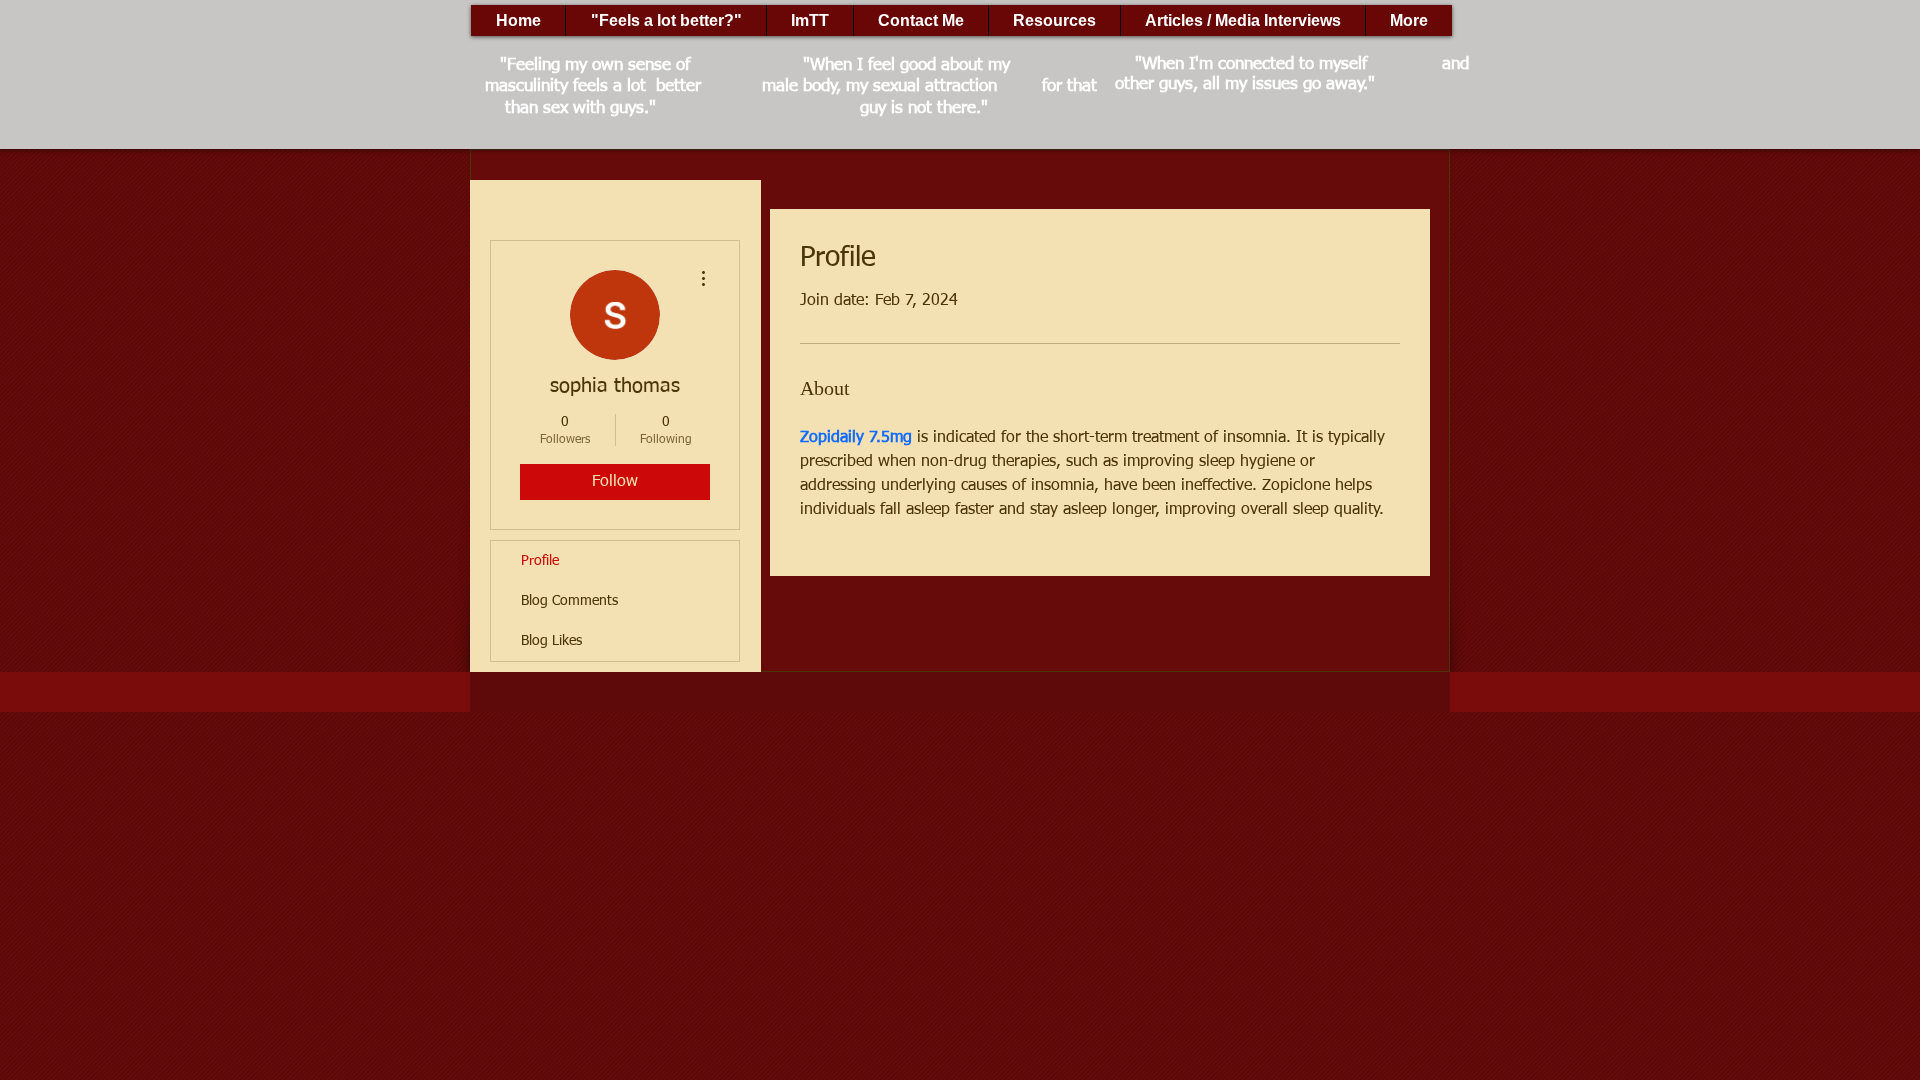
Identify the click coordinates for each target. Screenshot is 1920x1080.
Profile (540, 561)
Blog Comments (569, 601)
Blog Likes (551, 641)
